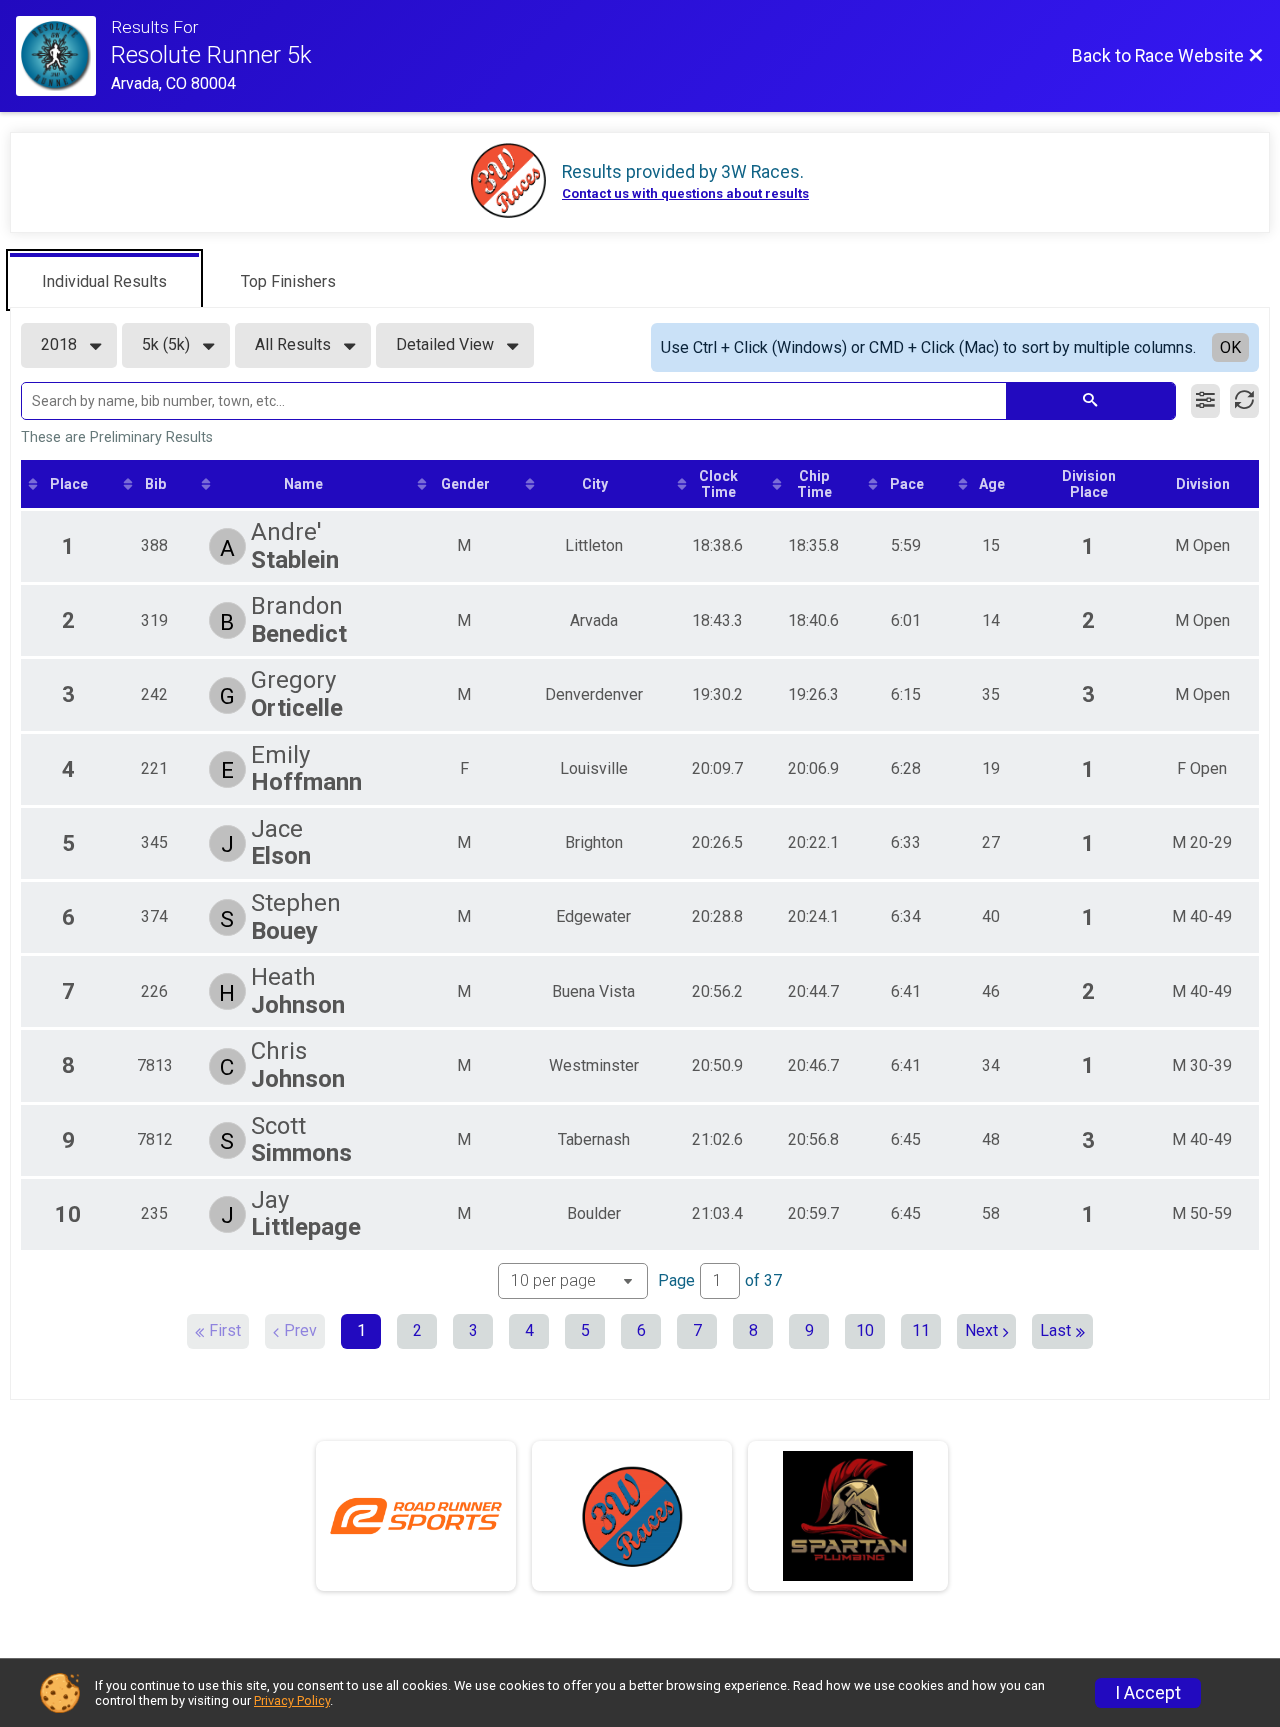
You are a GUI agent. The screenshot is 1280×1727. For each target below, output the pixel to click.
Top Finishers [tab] (288, 281)
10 (865, 1330)
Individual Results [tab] (104, 281)
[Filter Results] (1205, 401)
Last (1055, 1330)
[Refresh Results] (1244, 401)
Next (981, 1330)
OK (1230, 347)
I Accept (1148, 1693)
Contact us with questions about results (685, 193)
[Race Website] (63, 56)
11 (921, 1330)
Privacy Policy (292, 1700)
